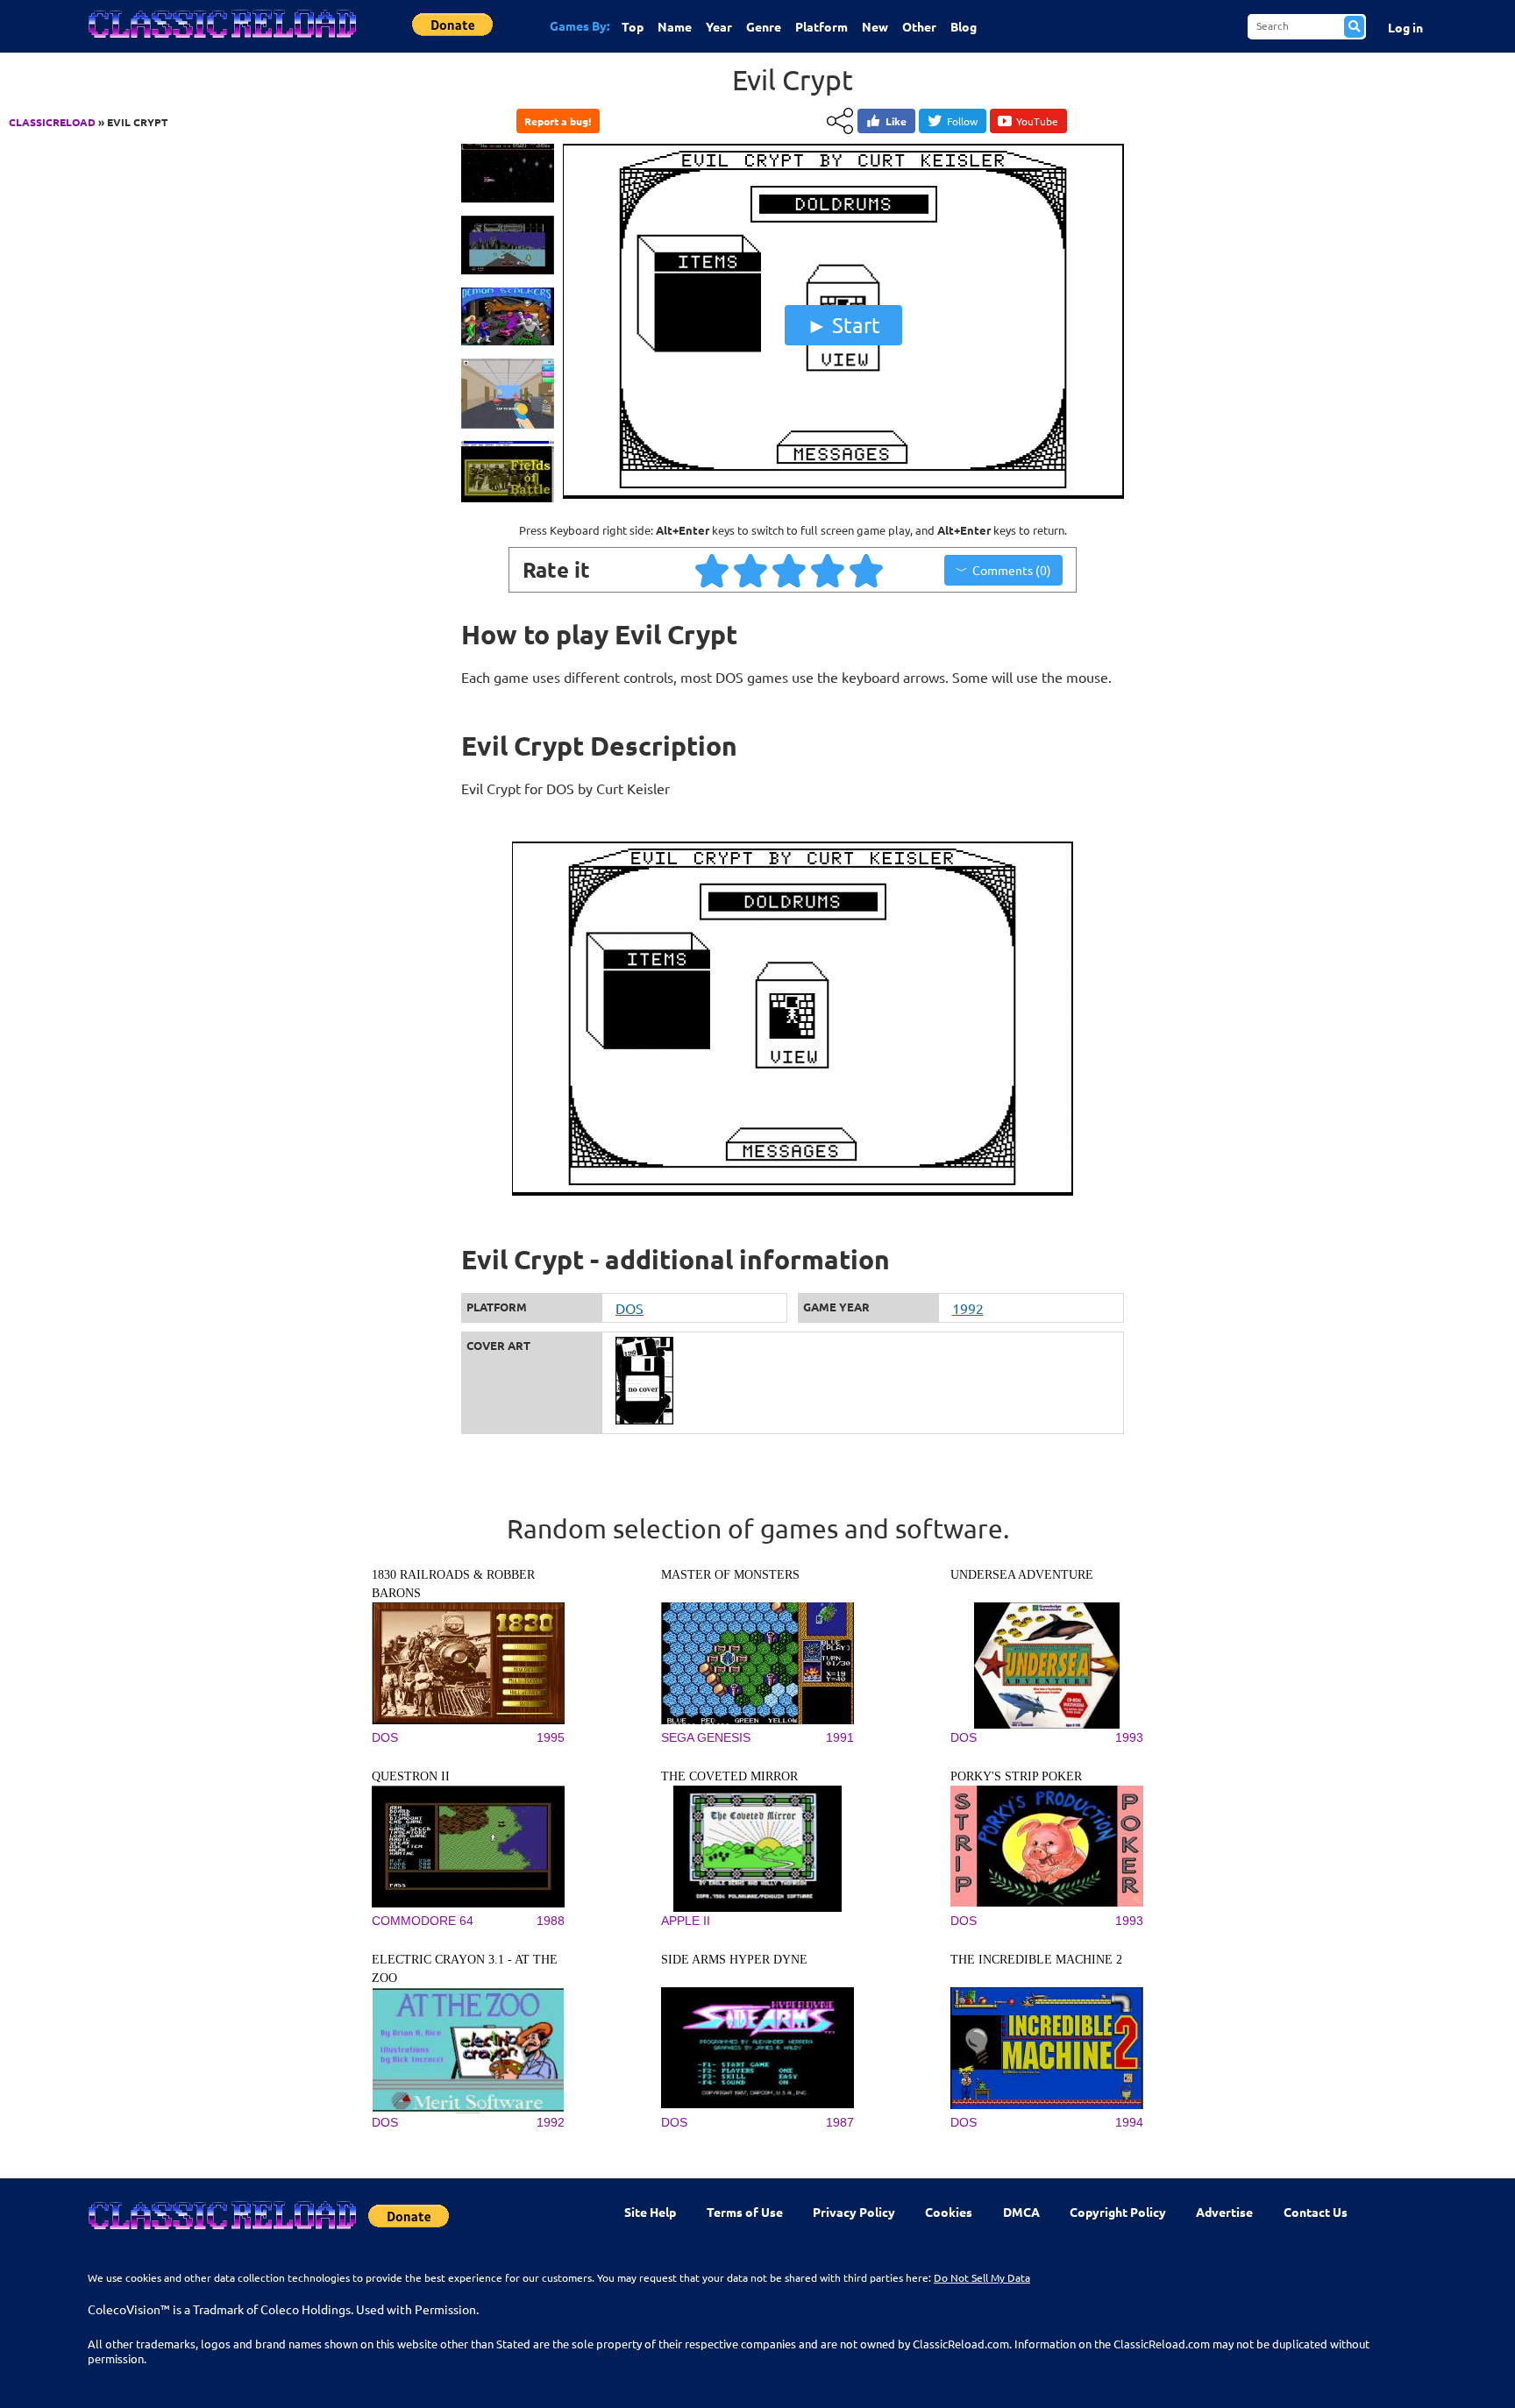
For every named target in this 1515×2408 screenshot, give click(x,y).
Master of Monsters (730, 1575)
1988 (551, 1921)
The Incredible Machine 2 (1036, 1960)
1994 (1129, 2122)
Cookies (949, 2212)
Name (675, 26)
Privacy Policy (854, 2212)
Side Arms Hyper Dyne (734, 1960)
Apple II (686, 1921)
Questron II (411, 1776)
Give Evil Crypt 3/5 (790, 570)
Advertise (1224, 2212)
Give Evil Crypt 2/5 (751, 570)
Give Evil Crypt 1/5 (713, 570)
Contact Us (1316, 2212)
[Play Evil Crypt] (843, 494)
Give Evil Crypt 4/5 (829, 570)
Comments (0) (1012, 570)
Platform (822, 26)
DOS (629, 1308)
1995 (551, 1737)
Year (719, 26)
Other (919, 26)
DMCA (1021, 2212)
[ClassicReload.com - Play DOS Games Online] (221, 41)
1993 (1129, 1737)
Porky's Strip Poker (1016, 1776)
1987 (840, 2122)
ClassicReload (52, 122)
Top (633, 26)
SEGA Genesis (706, 1737)
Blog (964, 26)
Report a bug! (558, 121)
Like (896, 121)
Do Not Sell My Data (982, 2277)
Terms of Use (745, 2212)
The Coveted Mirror (729, 1776)
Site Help (650, 2212)
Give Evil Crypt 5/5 (867, 570)
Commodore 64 (423, 1921)
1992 (968, 1308)
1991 (840, 1737)
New (875, 26)
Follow (962, 121)
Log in (1405, 27)
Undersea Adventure (1022, 1575)
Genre (764, 26)
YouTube (1037, 121)
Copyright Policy (1118, 2212)
